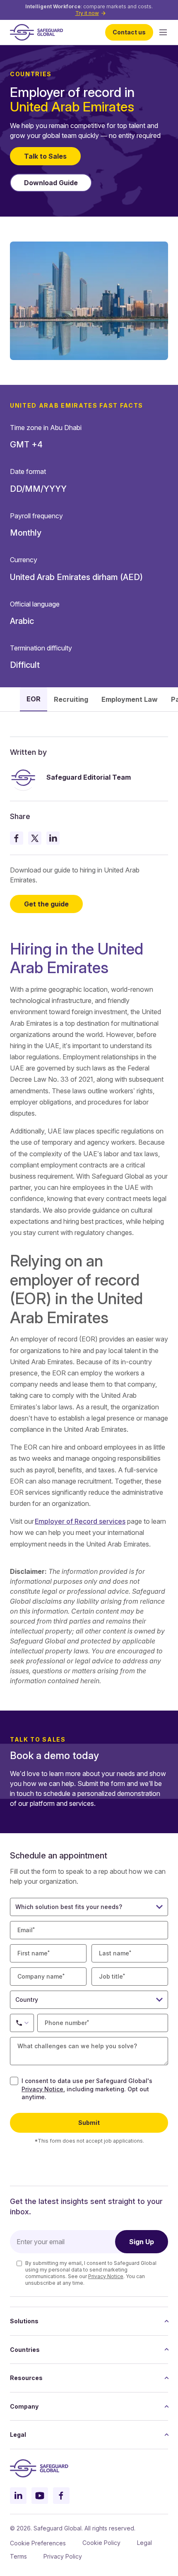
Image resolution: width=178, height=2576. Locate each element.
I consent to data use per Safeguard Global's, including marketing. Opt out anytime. (87, 2089)
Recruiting (71, 699)
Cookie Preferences (38, 2543)
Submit (89, 2123)
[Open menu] (163, 32)
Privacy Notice (42, 2089)
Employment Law (130, 699)
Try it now (87, 13)
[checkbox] (14, 2081)
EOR (34, 699)
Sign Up (142, 2242)
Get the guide (46, 904)
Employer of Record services (80, 1521)
